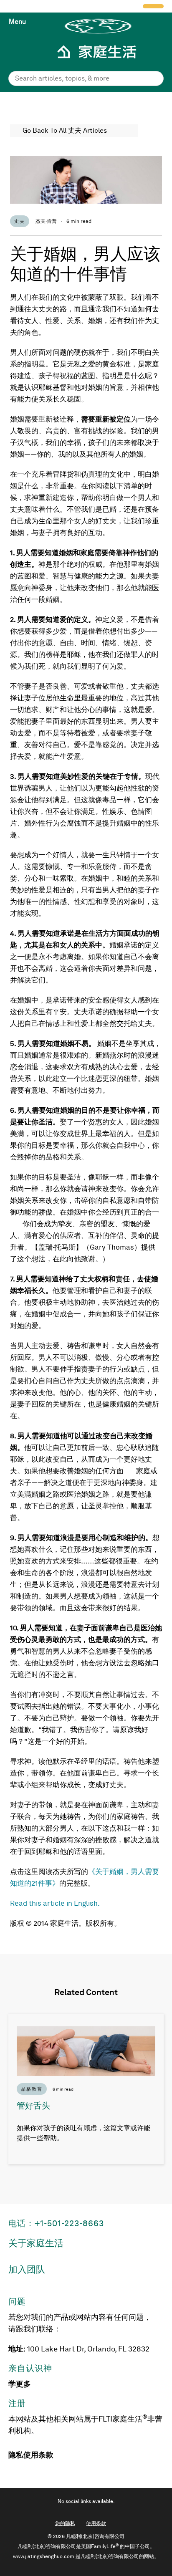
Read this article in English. (55, 1903)
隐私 (16, 2455)
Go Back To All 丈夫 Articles (65, 130)
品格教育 (32, 2089)
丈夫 (20, 221)
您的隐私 (65, 2523)
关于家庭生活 (36, 2243)
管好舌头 (33, 2106)
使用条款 (38, 2455)
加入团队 (27, 2269)
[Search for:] (86, 78)
